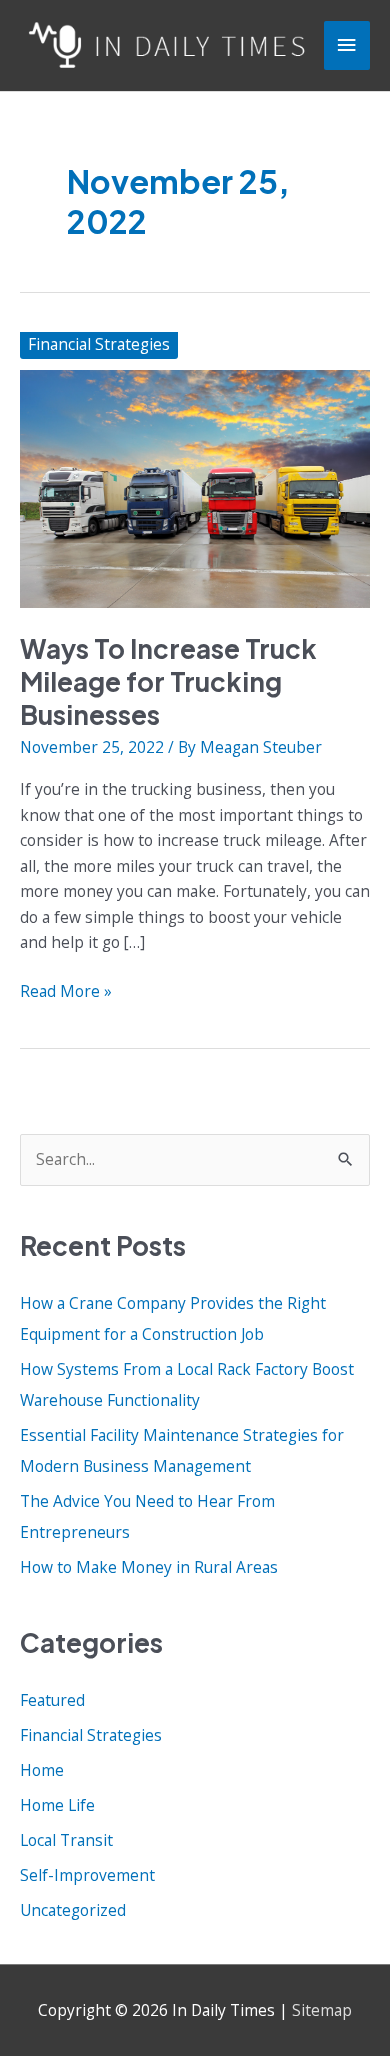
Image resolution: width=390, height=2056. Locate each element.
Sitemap (322, 2010)
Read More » (66, 992)
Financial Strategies (99, 344)
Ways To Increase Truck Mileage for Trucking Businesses (168, 681)
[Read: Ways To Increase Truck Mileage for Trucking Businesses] (195, 487)
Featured (52, 1700)
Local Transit (66, 1840)
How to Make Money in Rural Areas (149, 1567)
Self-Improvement (87, 1875)
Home (42, 1770)
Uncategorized (73, 1910)
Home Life (57, 1805)
